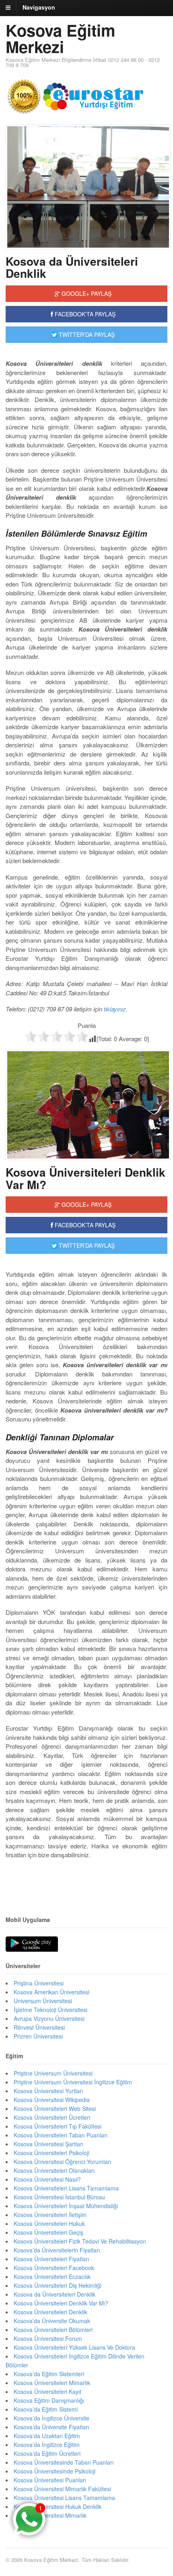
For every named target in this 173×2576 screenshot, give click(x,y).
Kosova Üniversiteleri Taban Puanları (61, 2135)
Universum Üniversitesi (43, 2001)
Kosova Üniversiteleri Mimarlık (52, 2383)
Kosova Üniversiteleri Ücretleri (52, 2117)
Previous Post (86, 1879)
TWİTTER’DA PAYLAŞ (86, 1245)
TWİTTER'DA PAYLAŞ (86, 334)
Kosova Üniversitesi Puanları (50, 2480)
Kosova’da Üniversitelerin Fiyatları (57, 2250)
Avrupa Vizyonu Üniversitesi (49, 2018)
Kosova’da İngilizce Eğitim (47, 2445)
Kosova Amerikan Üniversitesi (51, 1992)
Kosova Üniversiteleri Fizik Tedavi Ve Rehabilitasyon (80, 2241)
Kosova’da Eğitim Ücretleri (47, 2453)
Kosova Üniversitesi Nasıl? (47, 2179)
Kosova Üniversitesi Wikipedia (52, 2100)
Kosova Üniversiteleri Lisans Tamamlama (66, 2188)
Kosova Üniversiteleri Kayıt (47, 2391)
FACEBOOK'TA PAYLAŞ (84, 314)
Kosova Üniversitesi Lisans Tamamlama (64, 2498)
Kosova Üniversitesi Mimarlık (50, 2515)
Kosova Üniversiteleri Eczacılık (52, 2277)
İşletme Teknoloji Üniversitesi (50, 2010)
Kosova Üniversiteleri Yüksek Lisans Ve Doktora (74, 2347)
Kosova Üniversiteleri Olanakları (54, 2170)
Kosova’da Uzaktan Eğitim (47, 2436)
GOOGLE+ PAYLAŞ (86, 293)
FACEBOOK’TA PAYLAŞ (84, 1225)
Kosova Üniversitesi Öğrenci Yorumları (62, 2162)
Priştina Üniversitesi (39, 1983)
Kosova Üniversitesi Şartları (48, 2144)
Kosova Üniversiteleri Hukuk (49, 2223)
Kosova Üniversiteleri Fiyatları (51, 2259)
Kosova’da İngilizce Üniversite (51, 2418)
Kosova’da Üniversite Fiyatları (51, 2427)
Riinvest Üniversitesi (39, 2027)
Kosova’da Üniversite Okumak (52, 2321)
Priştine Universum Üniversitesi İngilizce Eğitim (73, 2082)
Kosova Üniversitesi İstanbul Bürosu (59, 2197)
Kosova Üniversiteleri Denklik (50, 2312)
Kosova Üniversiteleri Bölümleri (53, 2330)
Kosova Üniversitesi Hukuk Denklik (58, 2506)
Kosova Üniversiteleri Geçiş (48, 2232)
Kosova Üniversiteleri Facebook (54, 2268)
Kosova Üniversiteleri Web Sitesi (55, 2108)
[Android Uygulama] (32, 1944)
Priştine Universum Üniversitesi (53, 2073)
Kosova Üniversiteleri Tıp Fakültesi (58, 2126)
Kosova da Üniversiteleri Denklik (72, 267)
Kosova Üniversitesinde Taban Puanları (64, 2462)
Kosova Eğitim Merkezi (61, 38)
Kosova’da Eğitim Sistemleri (49, 2374)
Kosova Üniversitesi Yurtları (48, 2091)
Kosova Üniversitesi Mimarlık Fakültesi (62, 2489)
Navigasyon (39, 7)
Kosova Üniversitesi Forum (48, 2338)
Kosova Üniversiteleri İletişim (50, 2215)
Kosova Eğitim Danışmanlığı (49, 2400)
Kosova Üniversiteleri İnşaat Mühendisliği (66, 2206)
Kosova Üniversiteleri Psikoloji (51, 2153)
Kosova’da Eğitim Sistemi (46, 2409)
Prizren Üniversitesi (38, 2036)
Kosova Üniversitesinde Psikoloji (55, 2471)
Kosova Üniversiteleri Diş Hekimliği (58, 2285)
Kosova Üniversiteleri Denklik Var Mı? (85, 1178)
